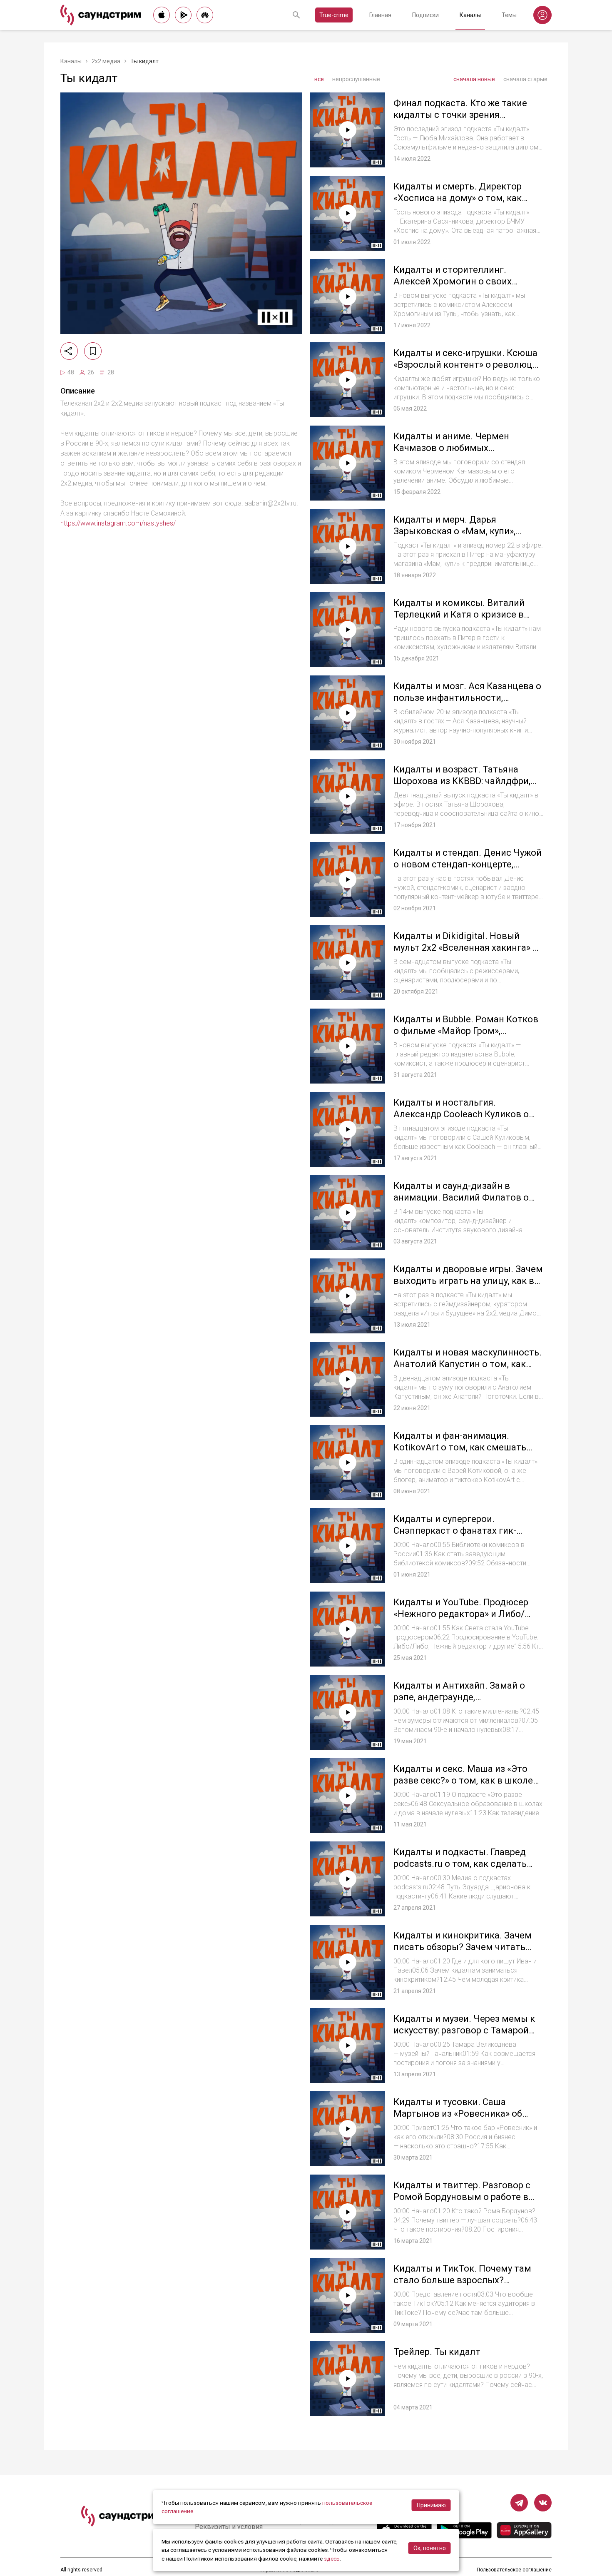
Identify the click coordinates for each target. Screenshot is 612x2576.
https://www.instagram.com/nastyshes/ (118, 523)
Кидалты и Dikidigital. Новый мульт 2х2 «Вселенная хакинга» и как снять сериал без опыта (466, 947)
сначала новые (474, 79)
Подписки (425, 15)
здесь (332, 2559)
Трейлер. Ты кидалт (437, 2352)
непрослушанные (356, 79)
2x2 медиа (106, 61)
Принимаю (431, 2505)
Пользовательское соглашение (514, 2570)
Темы (509, 15)
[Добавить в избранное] (93, 351)
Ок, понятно (430, 2548)
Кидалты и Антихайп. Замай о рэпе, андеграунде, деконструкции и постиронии (459, 1697)
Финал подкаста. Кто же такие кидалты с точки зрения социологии (460, 115)
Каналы (470, 15)
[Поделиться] (69, 351)
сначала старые (525, 79)
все (319, 79)
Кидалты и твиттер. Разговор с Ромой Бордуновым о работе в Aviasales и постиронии (462, 2197)
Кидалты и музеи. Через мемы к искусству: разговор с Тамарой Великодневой (464, 2030)
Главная (380, 15)
